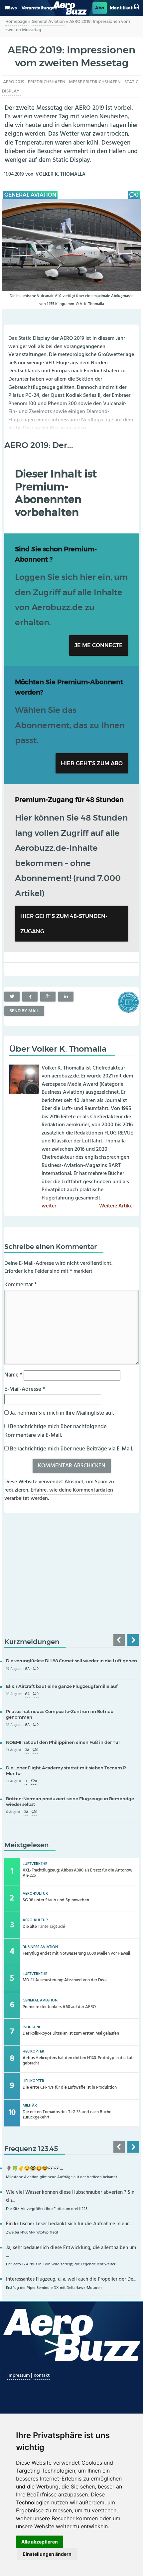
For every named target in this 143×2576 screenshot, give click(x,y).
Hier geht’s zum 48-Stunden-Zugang (64, 924)
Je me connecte (99, 645)
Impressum (19, 2376)
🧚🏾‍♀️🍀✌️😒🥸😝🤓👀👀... (34, 2169)
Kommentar (20, 1285)
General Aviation (48, 22)
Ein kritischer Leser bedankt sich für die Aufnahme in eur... (69, 2224)
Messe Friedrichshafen (95, 82)
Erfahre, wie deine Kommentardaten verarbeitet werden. (59, 1495)
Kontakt (42, 2376)
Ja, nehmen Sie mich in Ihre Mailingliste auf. (61, 1413)
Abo (100, 8)
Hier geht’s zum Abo (92, 763)
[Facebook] (30, 997)
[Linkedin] (66, 997)
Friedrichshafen (47, 82)
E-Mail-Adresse (25, 1389)
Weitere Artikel (116, 1206)
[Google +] (48, 997)
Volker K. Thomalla (61, 175)
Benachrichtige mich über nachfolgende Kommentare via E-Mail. (56, 1431)
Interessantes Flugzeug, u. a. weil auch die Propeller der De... (71, 2279)
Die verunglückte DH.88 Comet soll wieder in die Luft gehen (71, 1661)
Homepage (16, 22)
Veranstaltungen (40, 8)
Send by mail (24, 1011)
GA (27, 1669)
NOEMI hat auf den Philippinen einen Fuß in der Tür (63, 1742)
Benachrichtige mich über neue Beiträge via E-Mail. (71, 1449)
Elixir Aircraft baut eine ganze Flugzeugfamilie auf (62, 1686)
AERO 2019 (14, 82)
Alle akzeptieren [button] (40, 2542)
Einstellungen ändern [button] (47, 2554)
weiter (49, 1206)
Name (13, 1375)
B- (26, 1781)
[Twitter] (12, 997)
